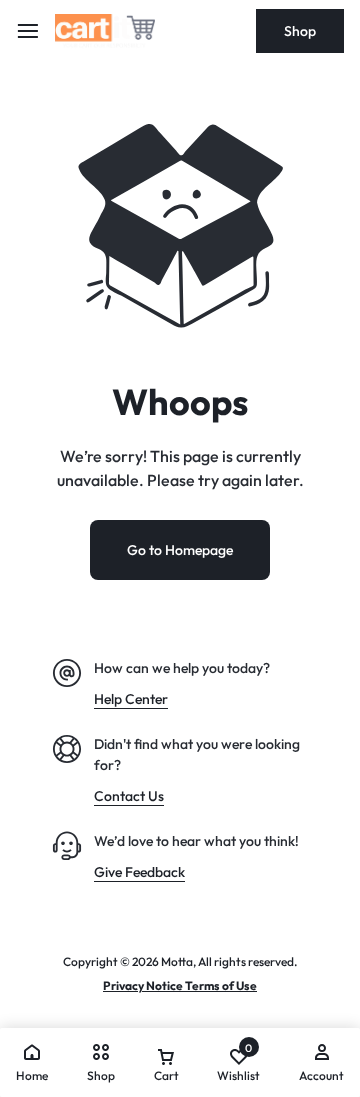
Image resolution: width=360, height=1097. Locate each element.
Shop (300, 31)
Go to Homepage (180, 550)
